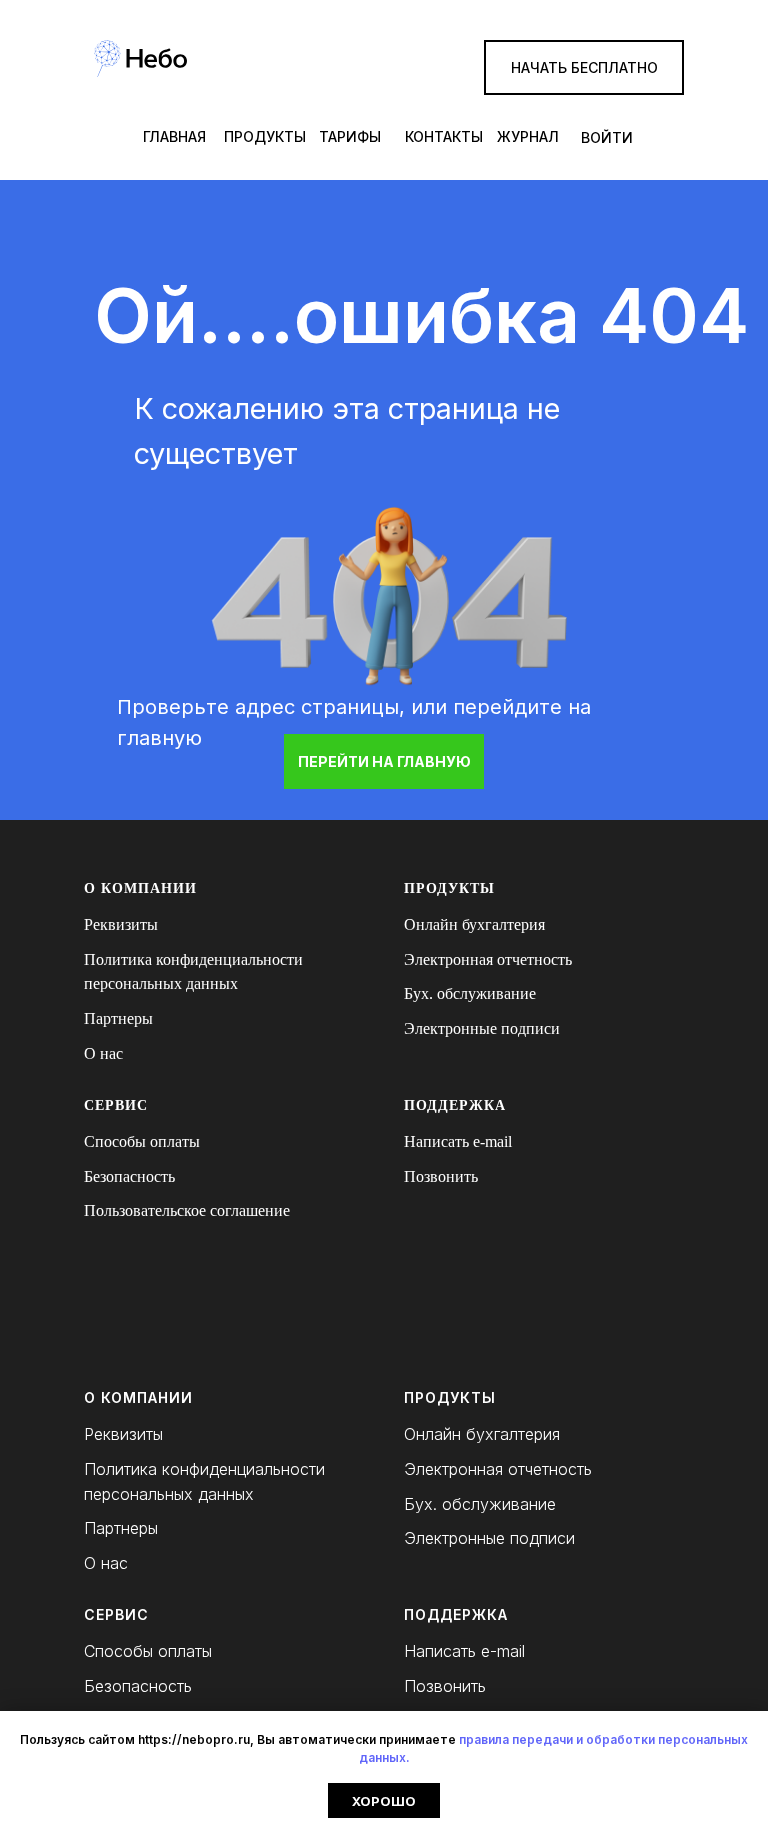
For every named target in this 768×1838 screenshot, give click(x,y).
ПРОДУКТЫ (265, 136)
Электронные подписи (482, 1028)
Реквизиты (121, 924)
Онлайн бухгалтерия (474, 924)
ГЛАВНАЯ (174, 136)
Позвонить (441, 1176)
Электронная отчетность (488, 959)
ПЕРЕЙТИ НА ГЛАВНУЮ (384, 761)
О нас (103, 1053)
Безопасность (129, 1176)
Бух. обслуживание (470, 993)
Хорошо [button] (384, 1801)
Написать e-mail (458, 1141)
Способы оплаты (142, 1141)
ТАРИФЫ (350, 136)
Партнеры (118, 1018)
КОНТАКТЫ (444, 136)
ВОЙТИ (607, 137)
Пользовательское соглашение (187, 1210)
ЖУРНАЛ (528, 136)
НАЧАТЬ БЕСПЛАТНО (584, 67)
